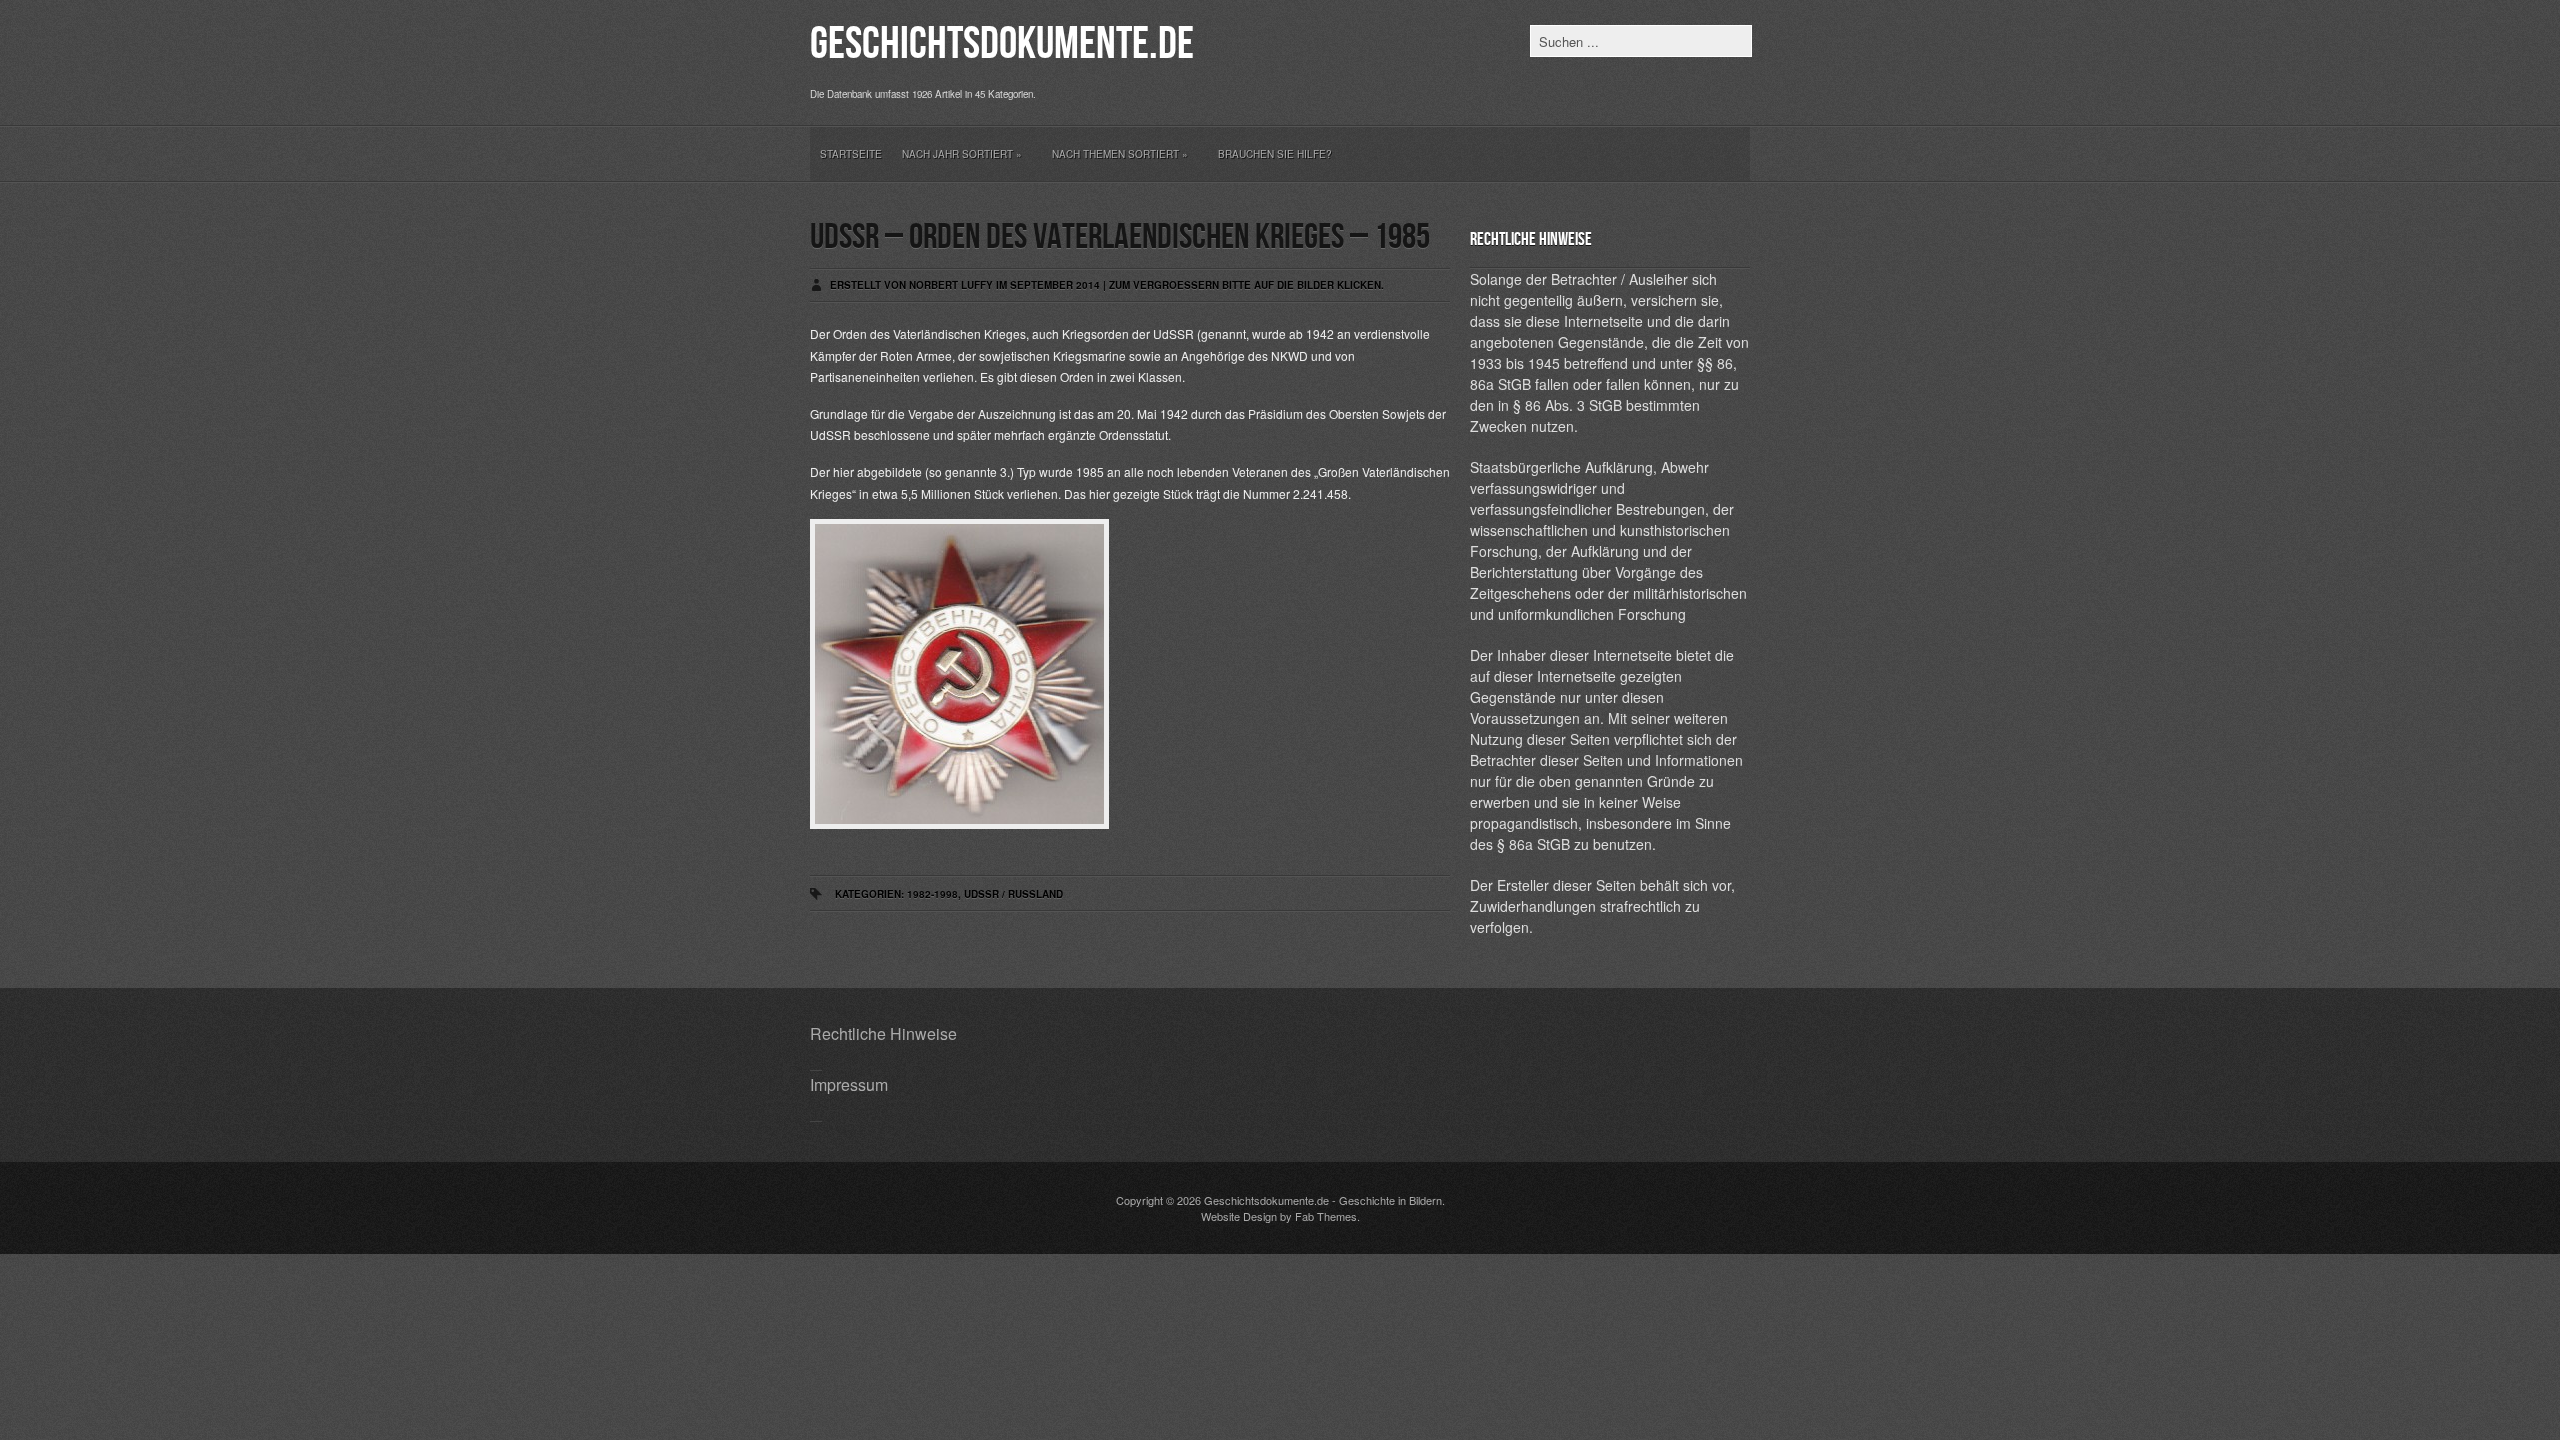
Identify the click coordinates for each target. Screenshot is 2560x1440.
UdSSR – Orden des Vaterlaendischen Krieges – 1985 (1120, 237)
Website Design (1239, 1216)
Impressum (849, 1084)
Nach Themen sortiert (1120, 154)
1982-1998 (932, 894)
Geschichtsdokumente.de (1002, 44)
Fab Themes (1326, 1216)
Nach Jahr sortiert (962, 154)
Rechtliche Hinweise (883, 1033)
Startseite (851, 154)
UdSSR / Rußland (1013, 894)
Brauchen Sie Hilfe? (1275, 154)
